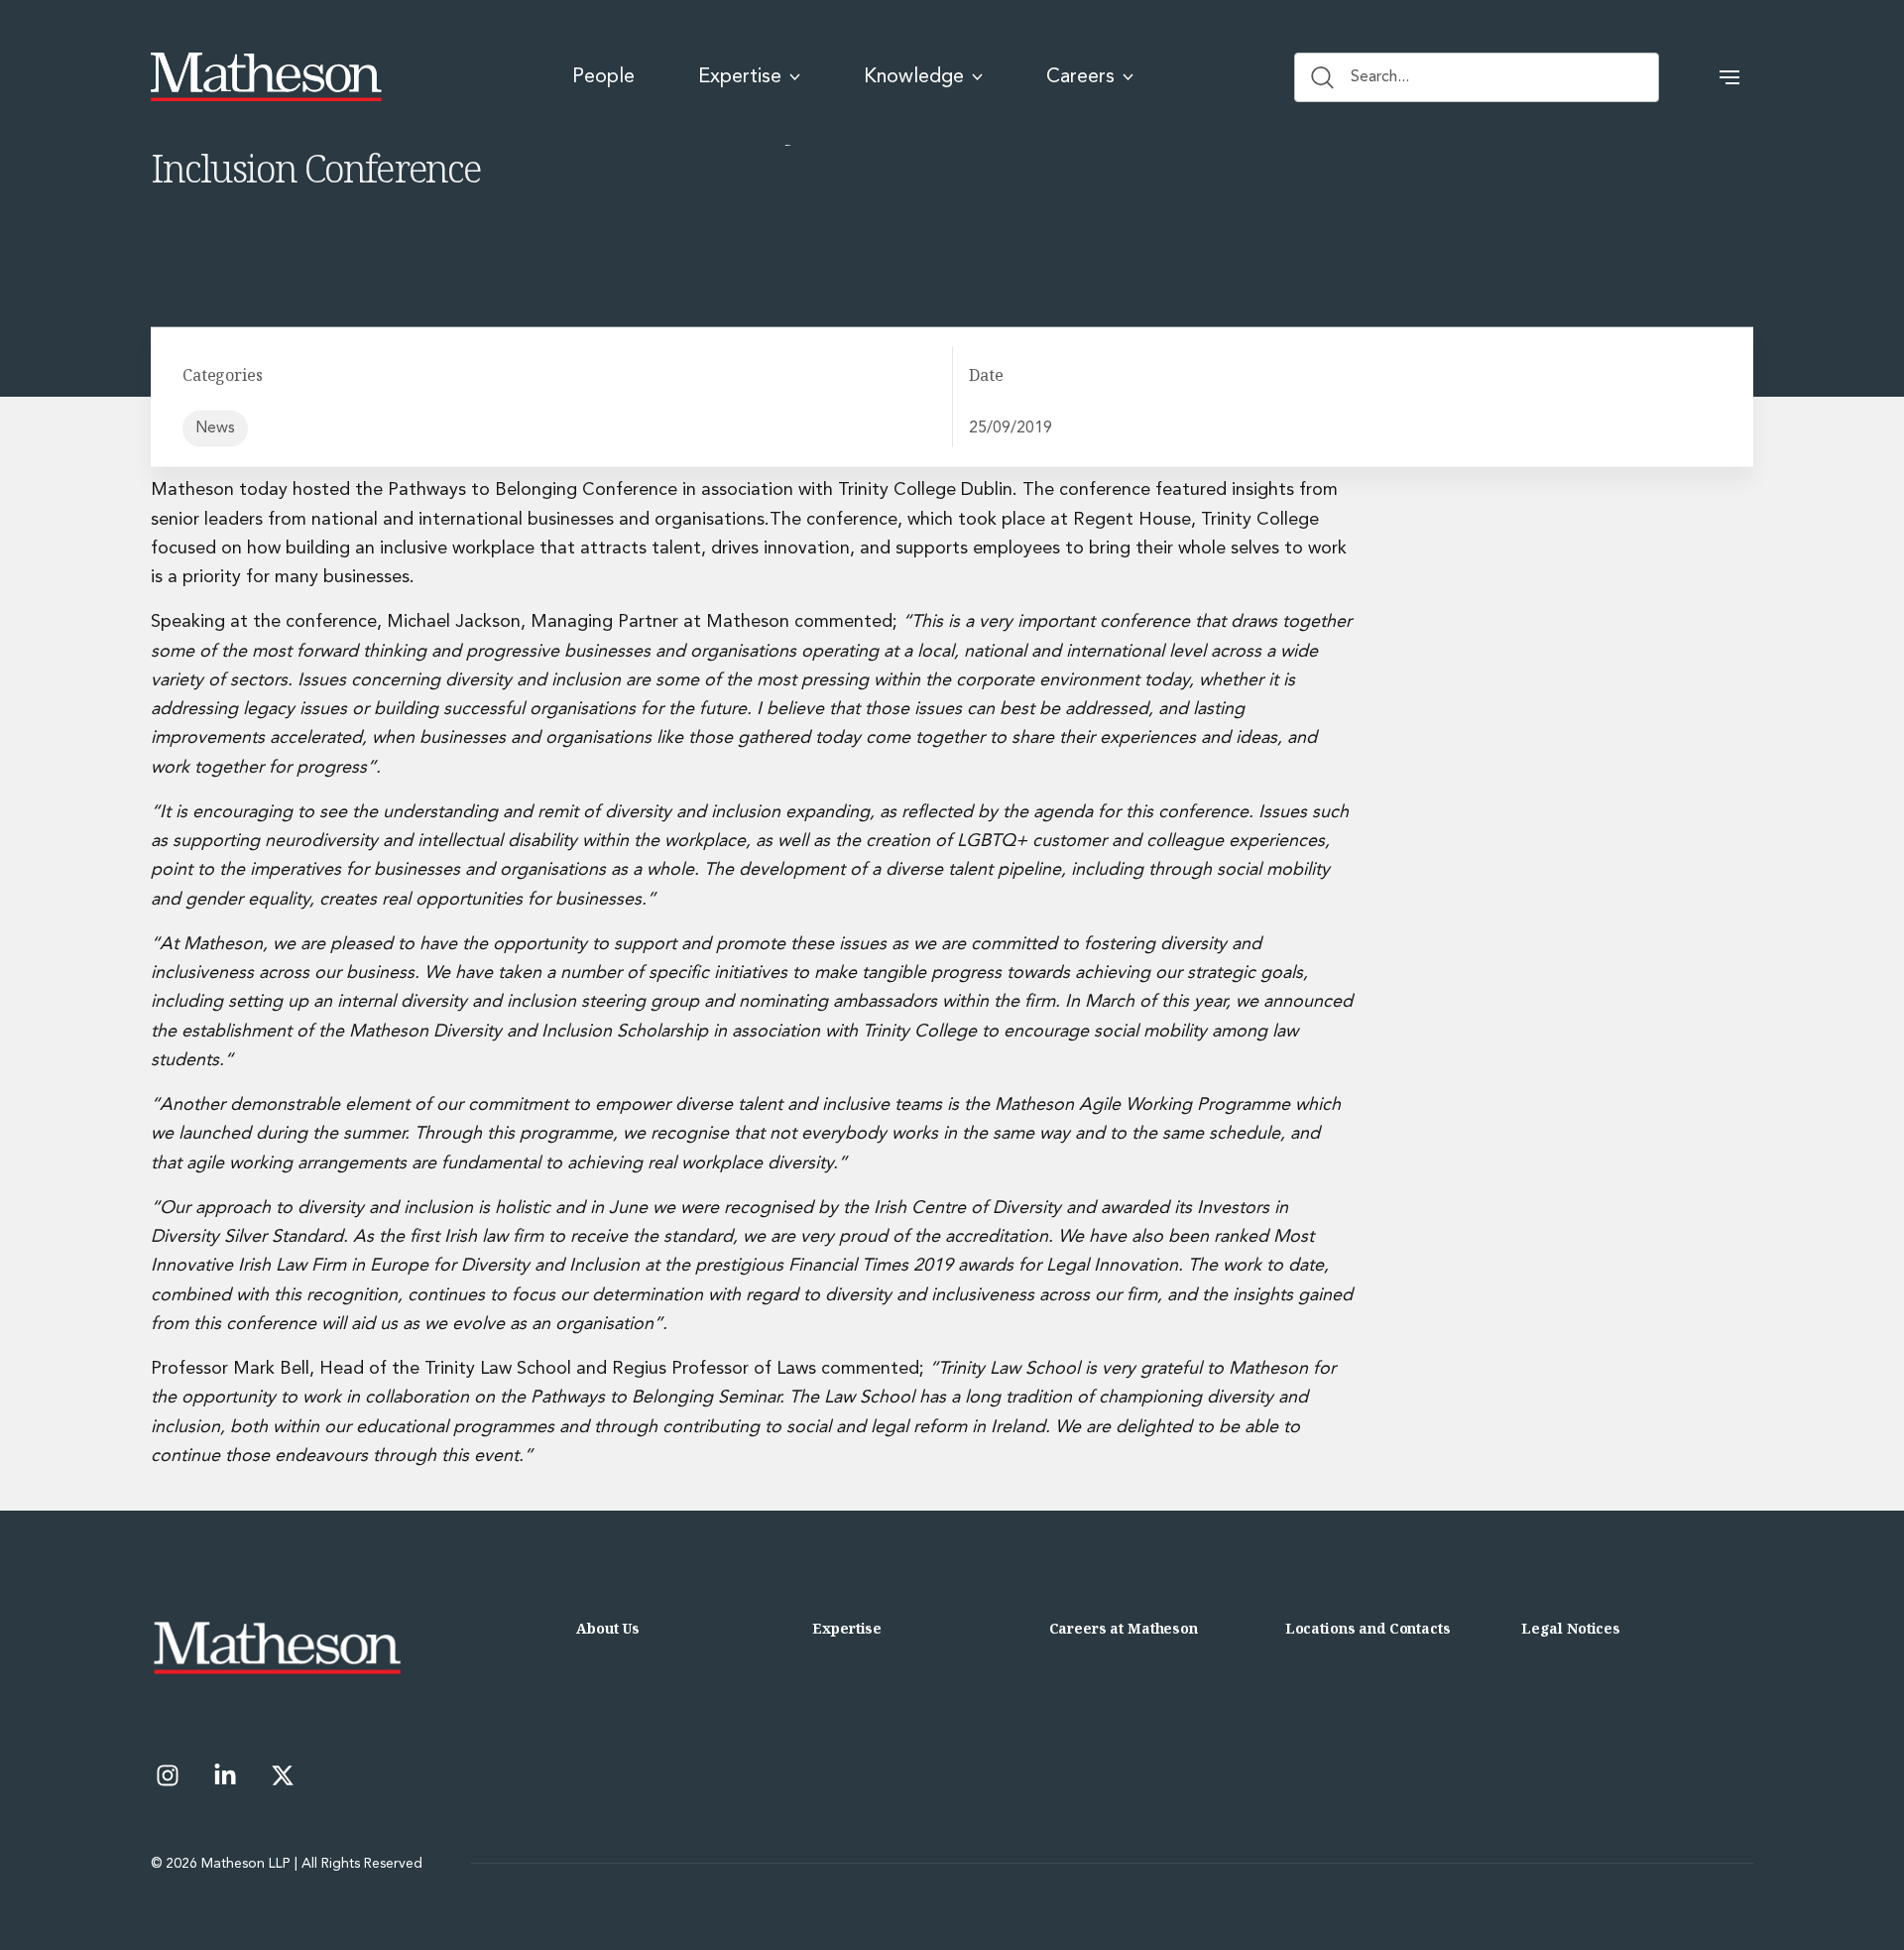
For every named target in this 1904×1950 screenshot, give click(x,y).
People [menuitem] (603, 77)
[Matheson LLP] (266, 77)
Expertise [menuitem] (740, 77)
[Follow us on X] (283, 1775)
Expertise (847, 1628)
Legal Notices (1571, 1628)
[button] (1729, 77)
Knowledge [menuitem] (914, 77)
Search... (1380, 77)
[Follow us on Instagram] (168, 1775)
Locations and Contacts (1368, 1628)
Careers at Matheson (1124, 1628)
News (215, 428)
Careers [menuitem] (1080, 77)
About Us (608, 1628)
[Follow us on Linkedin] (225, 1775)
